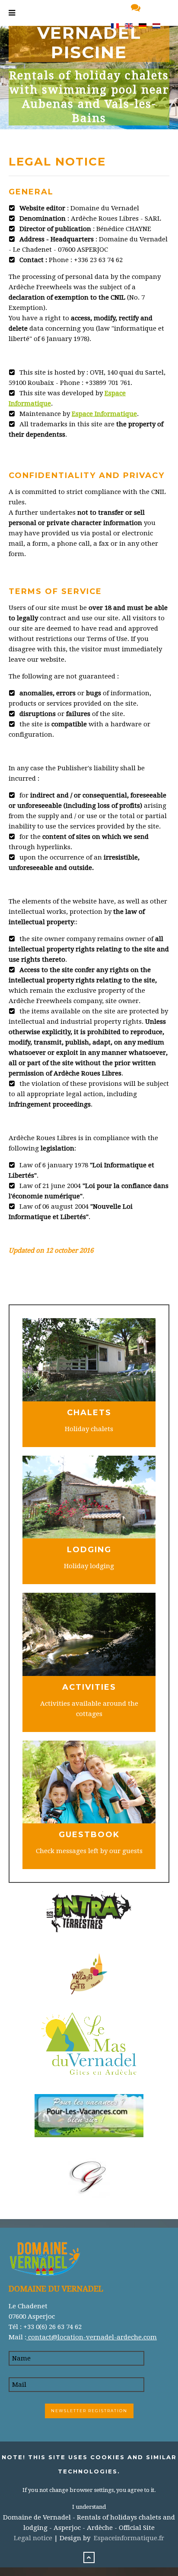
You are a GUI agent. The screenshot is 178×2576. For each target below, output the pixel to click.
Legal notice (33, 2538)
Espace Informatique (104, 414)
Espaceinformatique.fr (129, 2538)
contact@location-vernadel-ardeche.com (92, 2337)
